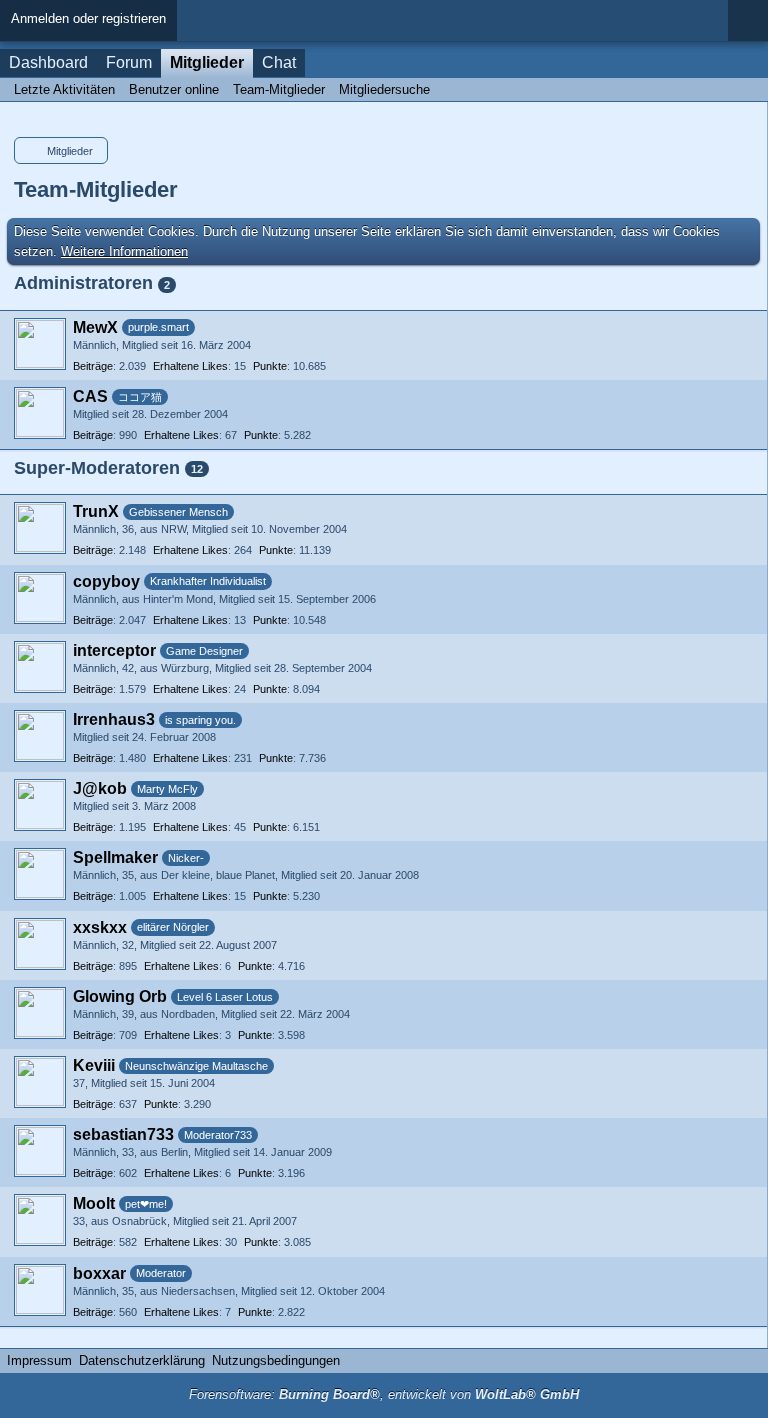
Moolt (94, 1203)
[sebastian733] (40, 1151)
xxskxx (100, 927)
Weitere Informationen (124, 251)
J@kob (100, 788)
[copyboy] (40, 598)
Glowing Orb (120, 996)
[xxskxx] (40, 944)
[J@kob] (40, 805)
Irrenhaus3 (114, 719)
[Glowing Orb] (40, 1013)
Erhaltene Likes (190, 366)
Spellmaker (115, 857)
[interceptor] (40, 667)
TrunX (96, 511)
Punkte (270, 366)
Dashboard (48, 62)
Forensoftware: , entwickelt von (384, 1394)
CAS (90, 396)
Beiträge (93, 366)
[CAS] (40, 413)
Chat (279, 62)
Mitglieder (207, 62)
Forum (129, 62)
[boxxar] (40, 1290)
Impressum (39, 1360)
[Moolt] (40, 1220)
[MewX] (40, 344)
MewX (95, 327)
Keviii (94, 1065)
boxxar (99, 1273)
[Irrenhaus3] (40, 736)
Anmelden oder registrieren (88, 18)
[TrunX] (40, 528)
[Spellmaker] (40, 874)
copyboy (106, 581)
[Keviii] (40, 1082)
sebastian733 (123, 1134)
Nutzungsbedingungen (276, 1360)
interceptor (114, 650)
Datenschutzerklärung (142, 1360)
